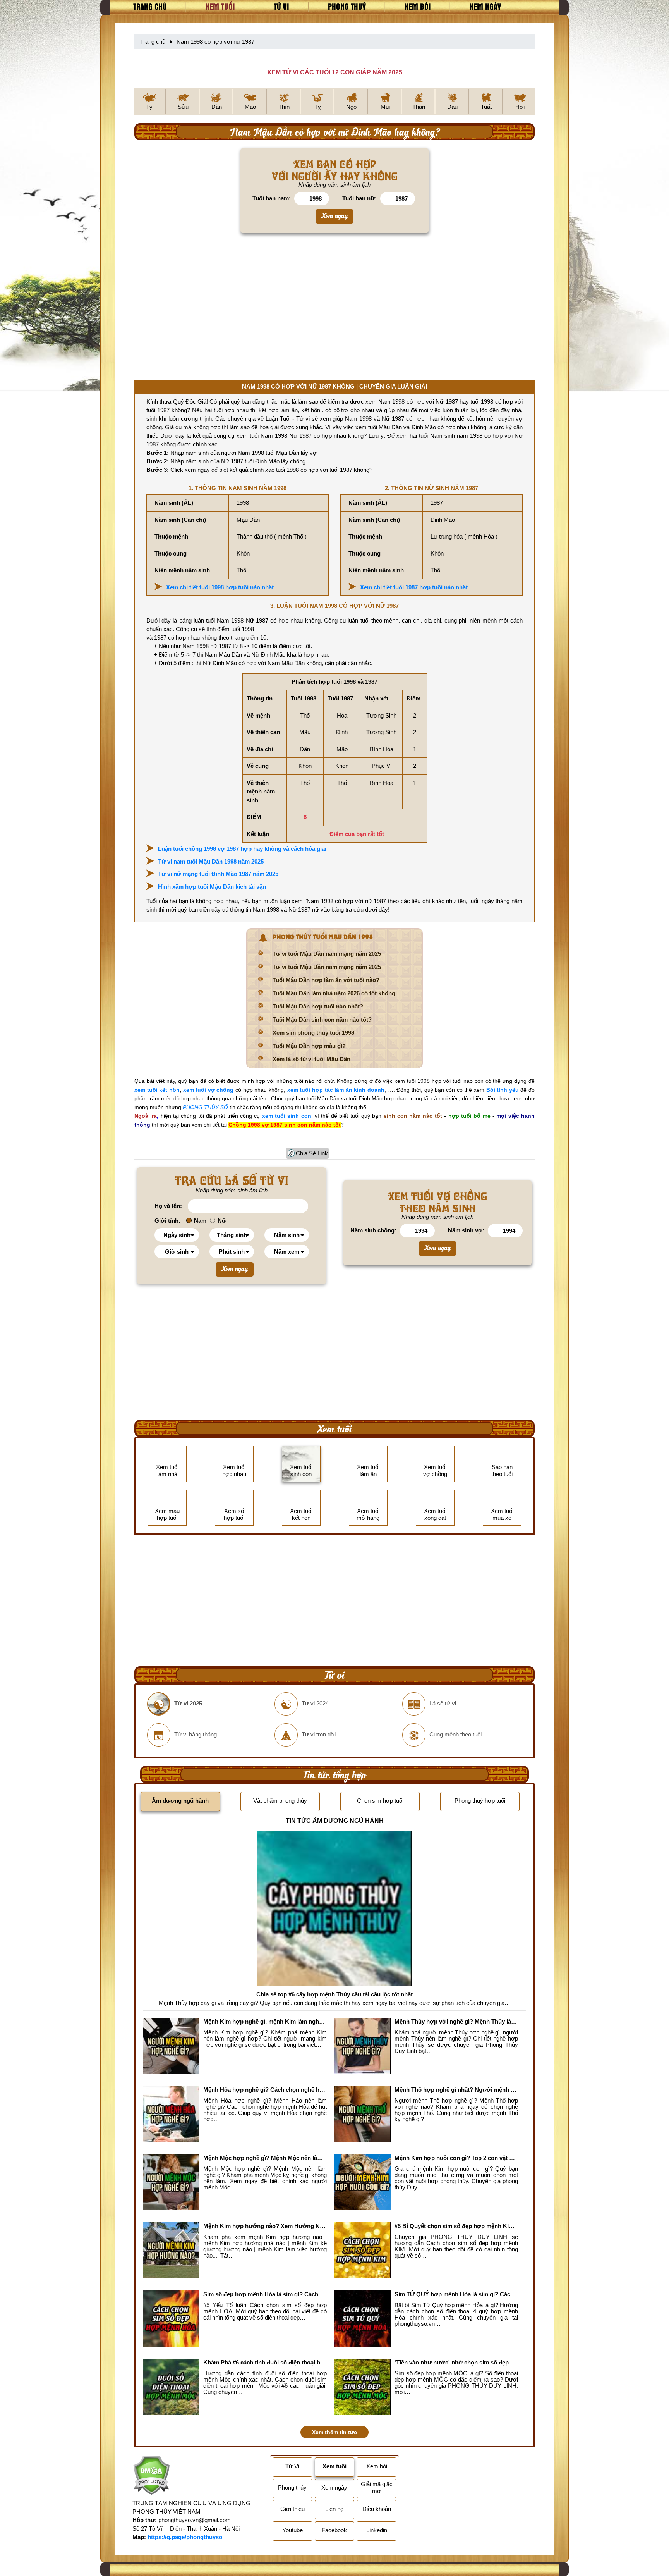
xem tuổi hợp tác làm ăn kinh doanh (336, 1090)
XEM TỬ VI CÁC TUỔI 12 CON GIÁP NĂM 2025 (335, 72)
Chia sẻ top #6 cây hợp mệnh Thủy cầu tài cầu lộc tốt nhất (334, 1994)
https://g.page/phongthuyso (185, 2537)
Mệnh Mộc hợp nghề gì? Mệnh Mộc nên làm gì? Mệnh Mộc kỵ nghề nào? (265, 2158)
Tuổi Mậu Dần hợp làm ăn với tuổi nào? (326, 980)
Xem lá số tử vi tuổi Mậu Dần (311, 1059)
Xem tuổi (220, 6)
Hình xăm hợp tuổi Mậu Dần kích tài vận (212, 887)
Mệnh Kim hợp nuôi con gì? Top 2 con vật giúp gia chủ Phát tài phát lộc (456, 2158)
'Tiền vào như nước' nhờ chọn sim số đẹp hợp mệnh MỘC (456, 2362)
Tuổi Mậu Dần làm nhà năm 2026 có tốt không (334, 993)
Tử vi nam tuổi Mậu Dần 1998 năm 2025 (211, 861)
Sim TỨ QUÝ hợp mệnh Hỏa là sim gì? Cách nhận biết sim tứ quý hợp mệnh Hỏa (456, 2294)
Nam (200, 1221)
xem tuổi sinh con (287, 1116)
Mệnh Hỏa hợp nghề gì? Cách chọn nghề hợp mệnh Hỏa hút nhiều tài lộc (265, 2090)
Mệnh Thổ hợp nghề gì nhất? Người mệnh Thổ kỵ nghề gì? (456, 2090)
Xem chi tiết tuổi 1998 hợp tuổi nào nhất (220, 587)
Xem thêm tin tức (334, 2432)
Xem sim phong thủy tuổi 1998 (313, 1033)
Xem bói (418, 6)
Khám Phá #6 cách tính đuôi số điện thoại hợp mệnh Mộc (265, 2362)
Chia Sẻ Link (312, 1153)
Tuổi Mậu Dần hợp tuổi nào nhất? (318, 1006)
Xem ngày (485, 6)
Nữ (222, 1221)
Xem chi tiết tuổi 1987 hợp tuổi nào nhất (414, 587)
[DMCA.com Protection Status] (151, 2477)
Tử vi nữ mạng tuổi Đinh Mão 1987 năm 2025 (218, 874)
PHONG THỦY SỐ (205, 1107)
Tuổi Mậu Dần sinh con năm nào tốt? (322, 1020)
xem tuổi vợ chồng (208, 1090)
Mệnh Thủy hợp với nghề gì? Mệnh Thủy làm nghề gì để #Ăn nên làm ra (456, 2021)
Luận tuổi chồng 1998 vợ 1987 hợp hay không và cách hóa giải (242, 849)
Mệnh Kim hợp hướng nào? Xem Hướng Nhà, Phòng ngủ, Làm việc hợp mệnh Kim (265, 2226)
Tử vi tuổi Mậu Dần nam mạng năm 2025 (327, 954)
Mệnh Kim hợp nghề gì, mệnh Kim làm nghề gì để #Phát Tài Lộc (265, 2021)
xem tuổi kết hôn (157, 1090)
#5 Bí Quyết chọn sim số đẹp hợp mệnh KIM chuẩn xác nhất (456, 2226)
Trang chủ (150, 6)
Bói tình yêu (503, 1090)
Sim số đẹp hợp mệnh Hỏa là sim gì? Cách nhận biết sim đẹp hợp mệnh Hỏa (265, 2294)
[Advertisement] (334, 310)
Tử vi (281, 6)
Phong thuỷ (347, 6)
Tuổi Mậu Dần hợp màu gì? (309, 1046)
